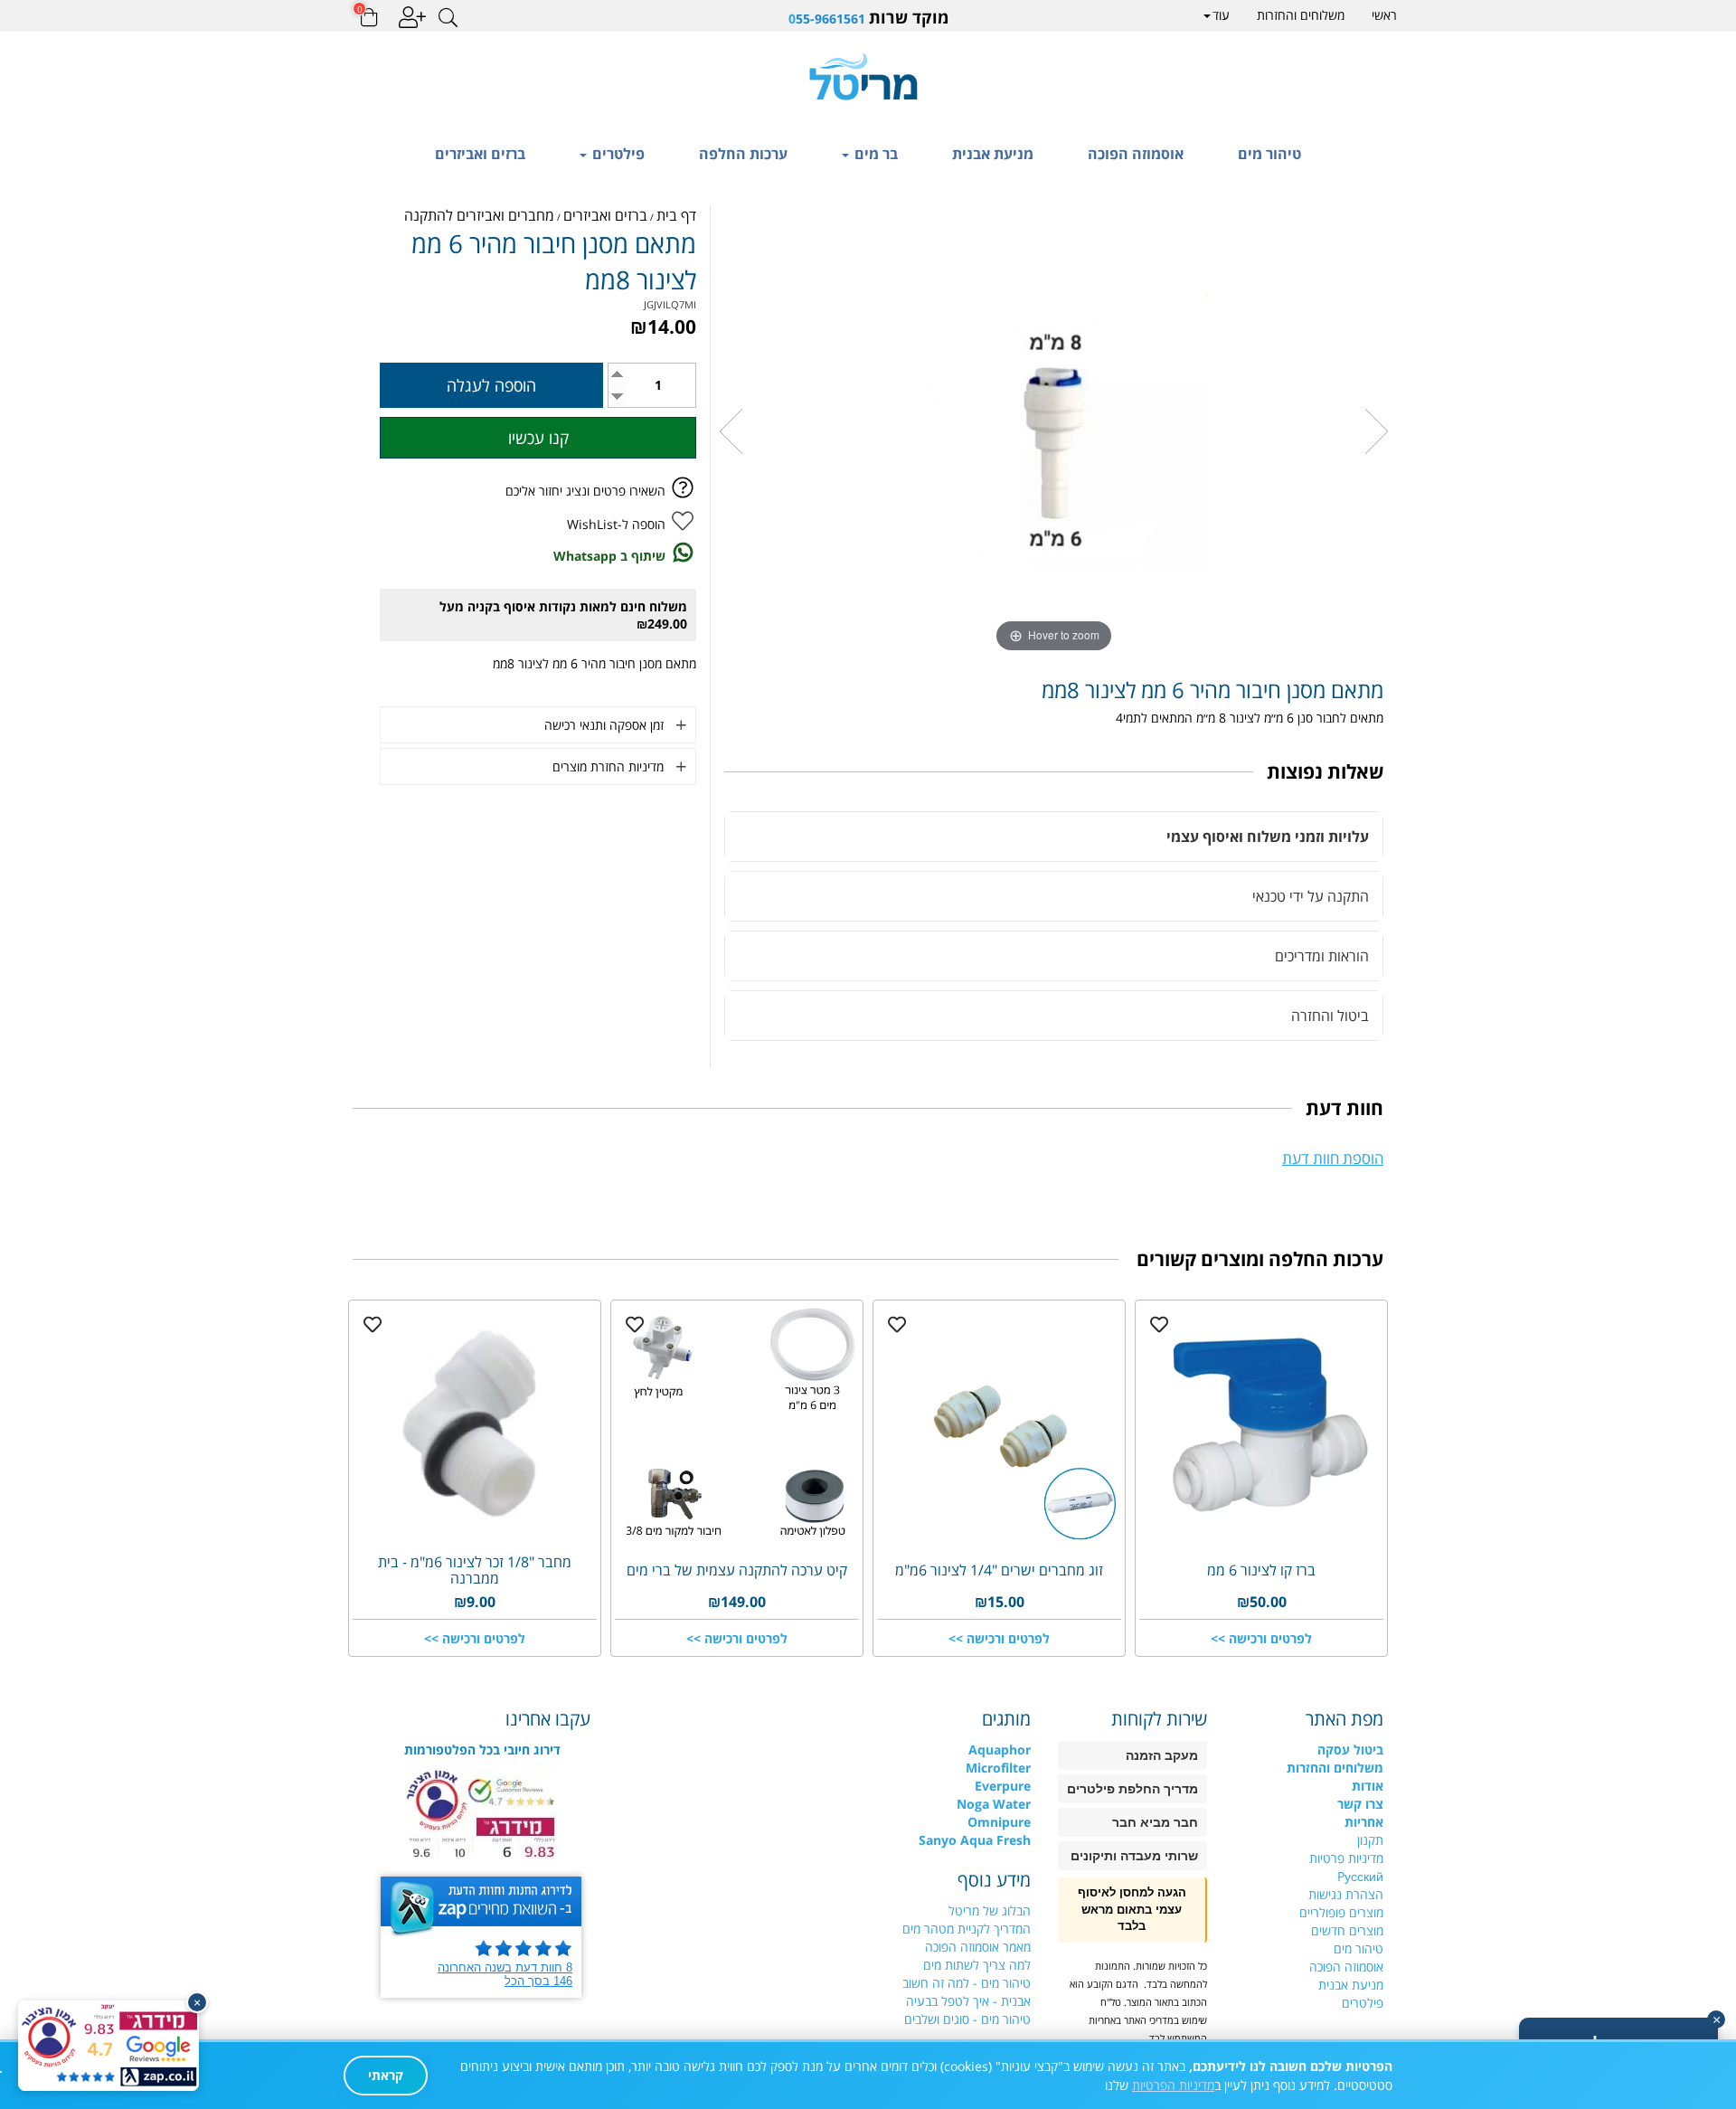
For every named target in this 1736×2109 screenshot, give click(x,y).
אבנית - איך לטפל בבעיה (968, 2001)
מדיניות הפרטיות (1173, 2085)
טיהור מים (1269, 154)
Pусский (1360, 1876)
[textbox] (868, 18)
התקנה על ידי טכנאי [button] (1311, 896)
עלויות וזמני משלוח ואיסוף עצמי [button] (1268, 837)
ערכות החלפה (743, 154)
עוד (1221, 15)
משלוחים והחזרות (1301, 15)
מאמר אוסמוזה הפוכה (978, 1947)
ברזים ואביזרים (480, 154)
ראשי (1384, 15)
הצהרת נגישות (1346, 1894)
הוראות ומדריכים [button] (1322, 956)
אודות (1368, 1786)
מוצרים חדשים (1347, 1930)
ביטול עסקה (1350, 1750)
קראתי (386, 2075)
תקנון (1370, 1840)
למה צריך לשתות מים (977, 1965)
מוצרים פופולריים (1341, 1912)
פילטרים (617, 154)
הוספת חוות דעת (1333, 1158)
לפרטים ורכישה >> (1261, 1638)
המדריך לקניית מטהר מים (967, 1929)
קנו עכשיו (538, 438)
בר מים (874, 154)
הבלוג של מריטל (990, 1910)
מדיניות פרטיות (1346, 1858)
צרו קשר (1360, 1804)
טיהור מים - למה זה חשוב (967, 1983)
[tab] (1054, 837)
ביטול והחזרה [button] (1330, 1016)
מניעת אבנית (993, 154)
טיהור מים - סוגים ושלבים (967, 2019)
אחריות (1364, 1822)
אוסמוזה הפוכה (1136, 154)
